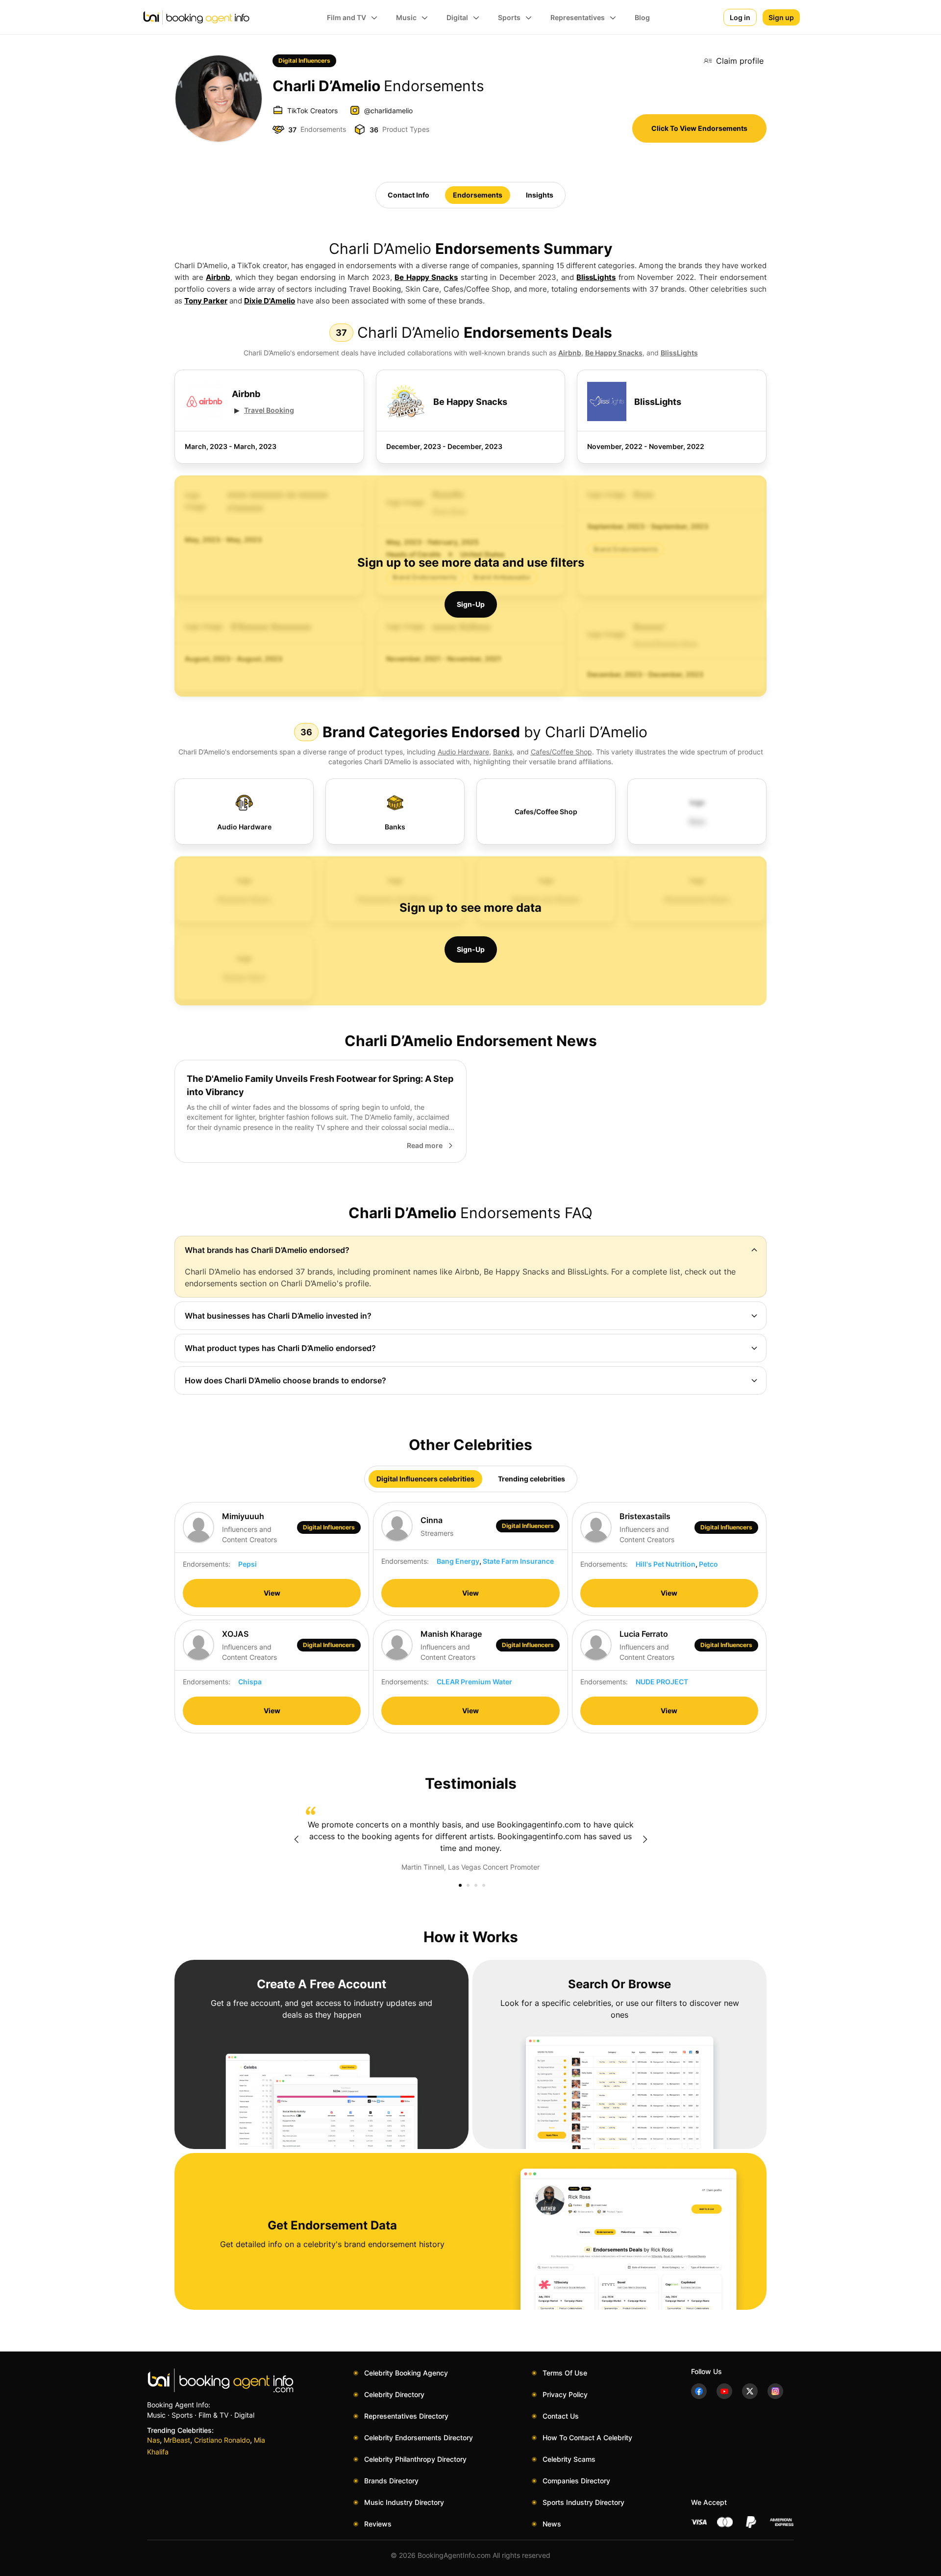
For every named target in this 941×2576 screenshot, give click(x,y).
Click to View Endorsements (699, 128)
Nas (153, 2440)
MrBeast (177, 2440)
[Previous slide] (296, 1839)
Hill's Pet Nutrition (666, 1564)
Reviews (378, 2524)
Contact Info (409, 195)
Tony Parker (206, 301)
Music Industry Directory (404, 2502)
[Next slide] (645, 1839)
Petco (708, 1564)
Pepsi (248, 1564)
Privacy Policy (565, 2394)
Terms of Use (565, 2373)
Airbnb (218, 277)
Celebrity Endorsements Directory (419, 2438)
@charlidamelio (388, 111)
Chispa (250, 1682)
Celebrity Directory (394, 2394)
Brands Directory (391, 2481)
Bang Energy (458, 1561)
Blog (642, 17)
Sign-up (471, 604)
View (272, 1593)
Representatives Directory (406, 2416)
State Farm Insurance (518, 1561)
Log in (740, 17)
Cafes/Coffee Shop (561, 752)
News (552, 2524)
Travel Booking (269, 410)
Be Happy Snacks (426, 277)
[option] (470, 1839)
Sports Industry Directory (583, 2502)
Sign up (781, 17)
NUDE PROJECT (662, 1682)
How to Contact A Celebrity (587, 2438)
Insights (540, 195)
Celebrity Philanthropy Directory (415, 2459)
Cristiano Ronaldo (222, 2440)
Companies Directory (576, 2481)
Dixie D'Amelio (270, 301)
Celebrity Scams (569, 2459)
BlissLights (596, 277)
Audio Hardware (463, 752)
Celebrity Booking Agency (406, 2373)
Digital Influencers (304, 61)
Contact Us (561, 2416)
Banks (503, 752)
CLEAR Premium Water (474, 1682)
